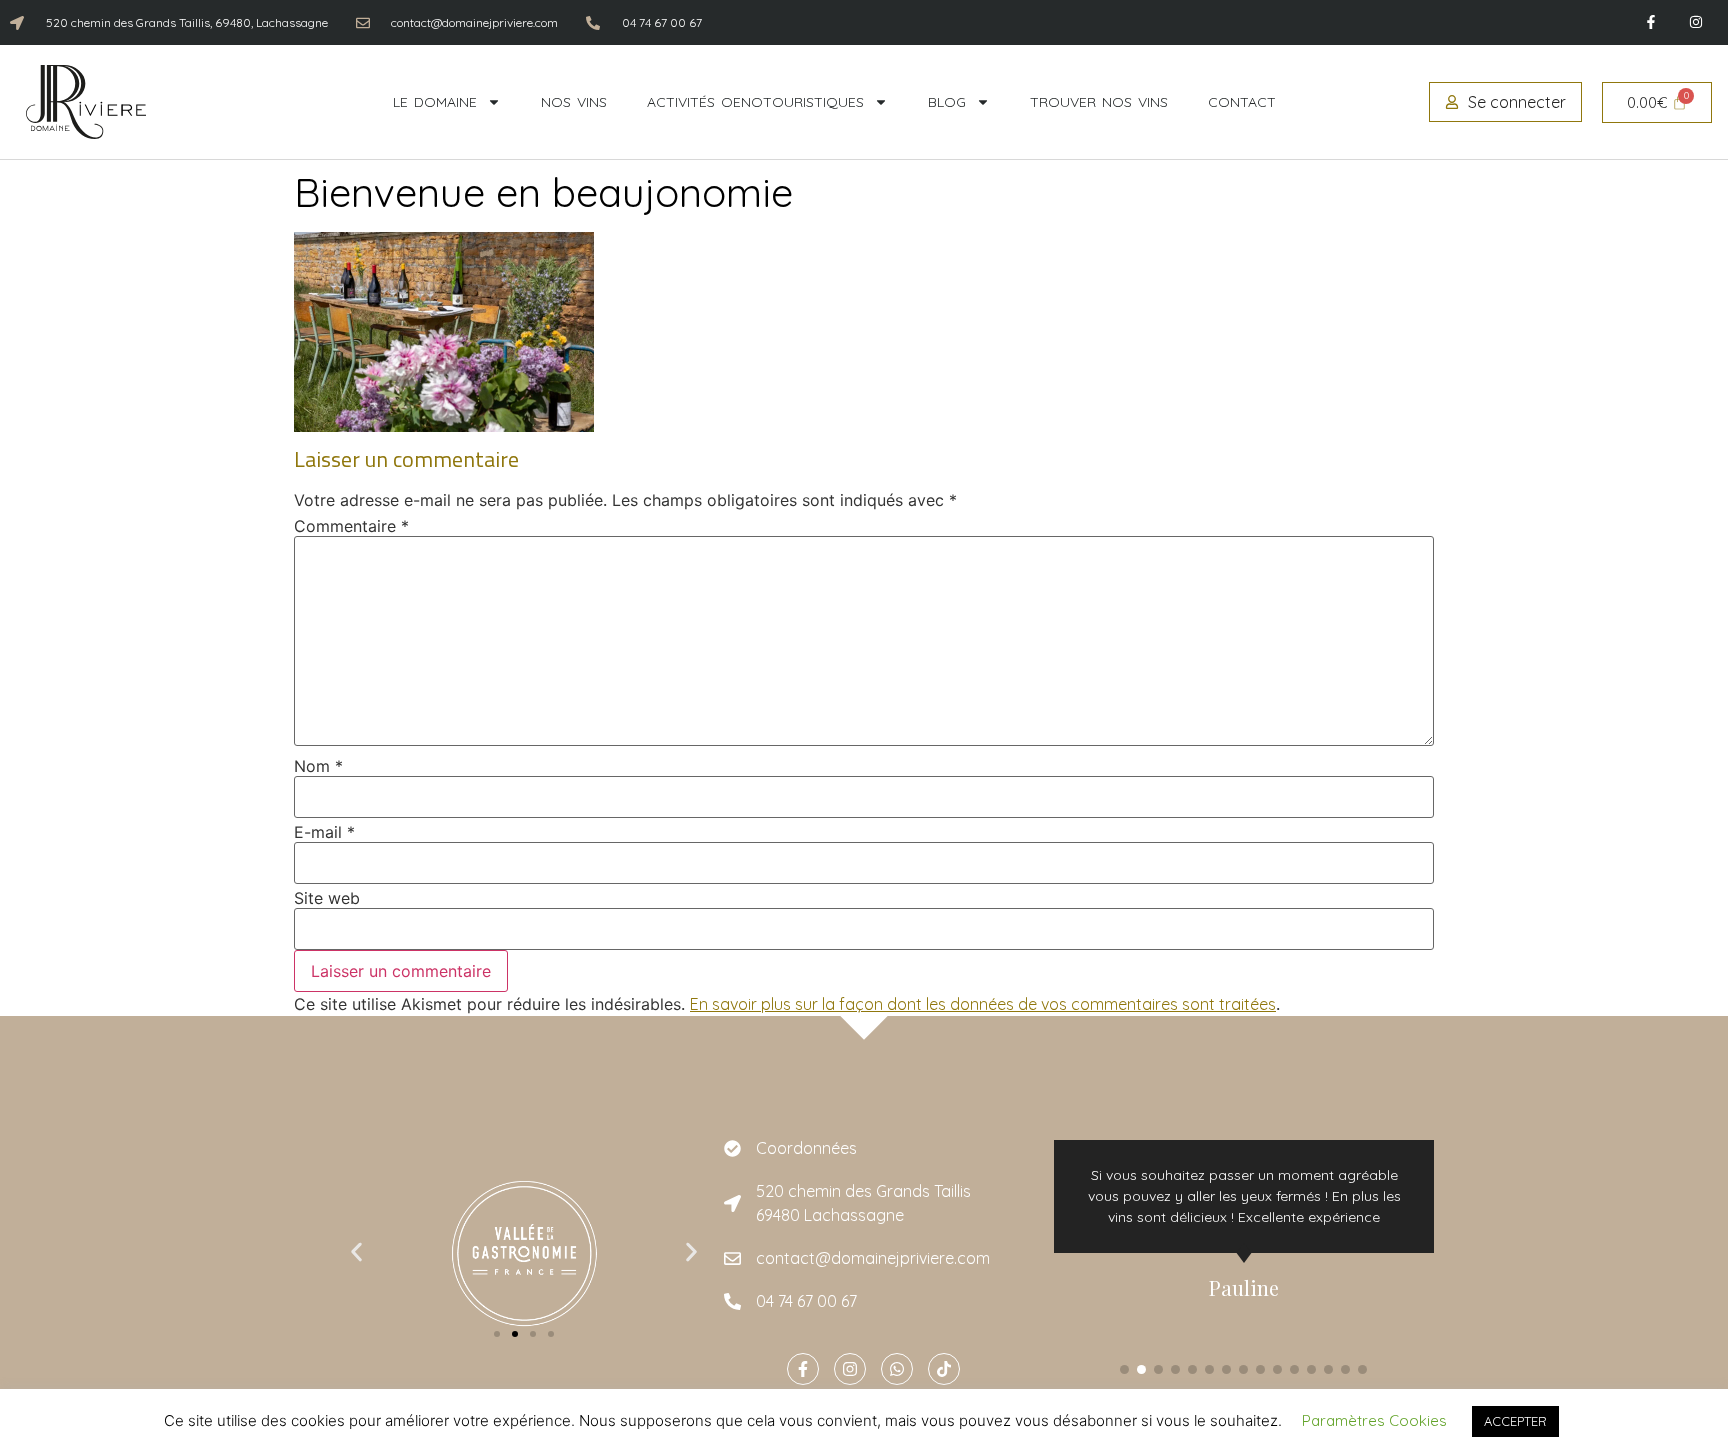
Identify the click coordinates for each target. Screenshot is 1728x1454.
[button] (356, 1252)
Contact (1242, 102)
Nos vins (574, 102)
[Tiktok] (944, 1369)
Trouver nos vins (1099, 102)
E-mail (324, 832)
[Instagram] (1695, 22)
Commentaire (351, 526)
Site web (327, 898)
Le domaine (435, 102)
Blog (947, 102)
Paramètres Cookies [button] (1374, 1420)
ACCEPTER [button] (1515, 1421)
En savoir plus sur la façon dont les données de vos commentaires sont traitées (983, 1004)
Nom (318, 766)
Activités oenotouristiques (755, 102)
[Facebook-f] (1650, 22)
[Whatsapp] (897, 1369)
